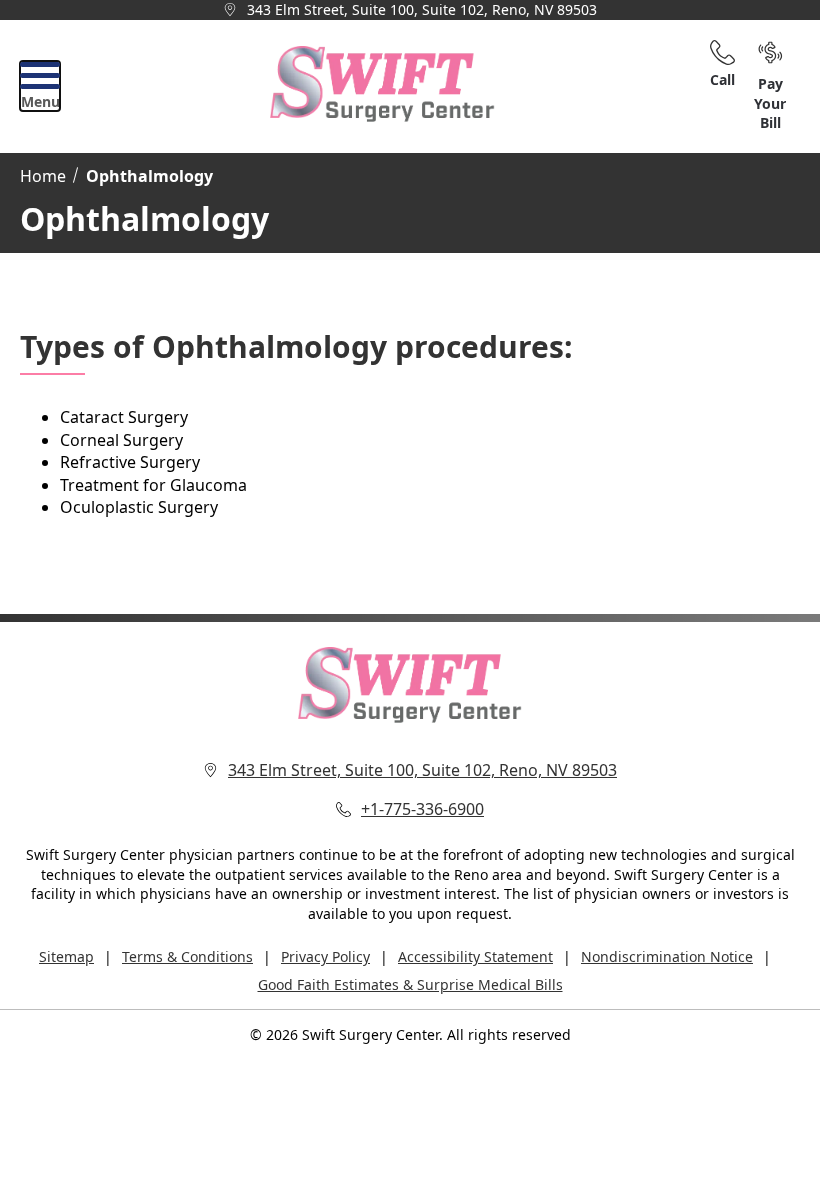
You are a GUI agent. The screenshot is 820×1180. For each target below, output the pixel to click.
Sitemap (66, 956)
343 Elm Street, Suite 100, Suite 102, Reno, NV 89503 (422, 9)
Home (43, 176)
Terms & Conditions (187, 956)
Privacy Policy (325, 956)
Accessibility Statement (475, 956)
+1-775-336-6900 (422, 809)
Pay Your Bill (770, 103)
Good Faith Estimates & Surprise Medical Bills (410, 984)
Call (722, 79)
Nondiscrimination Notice (667, 956)
